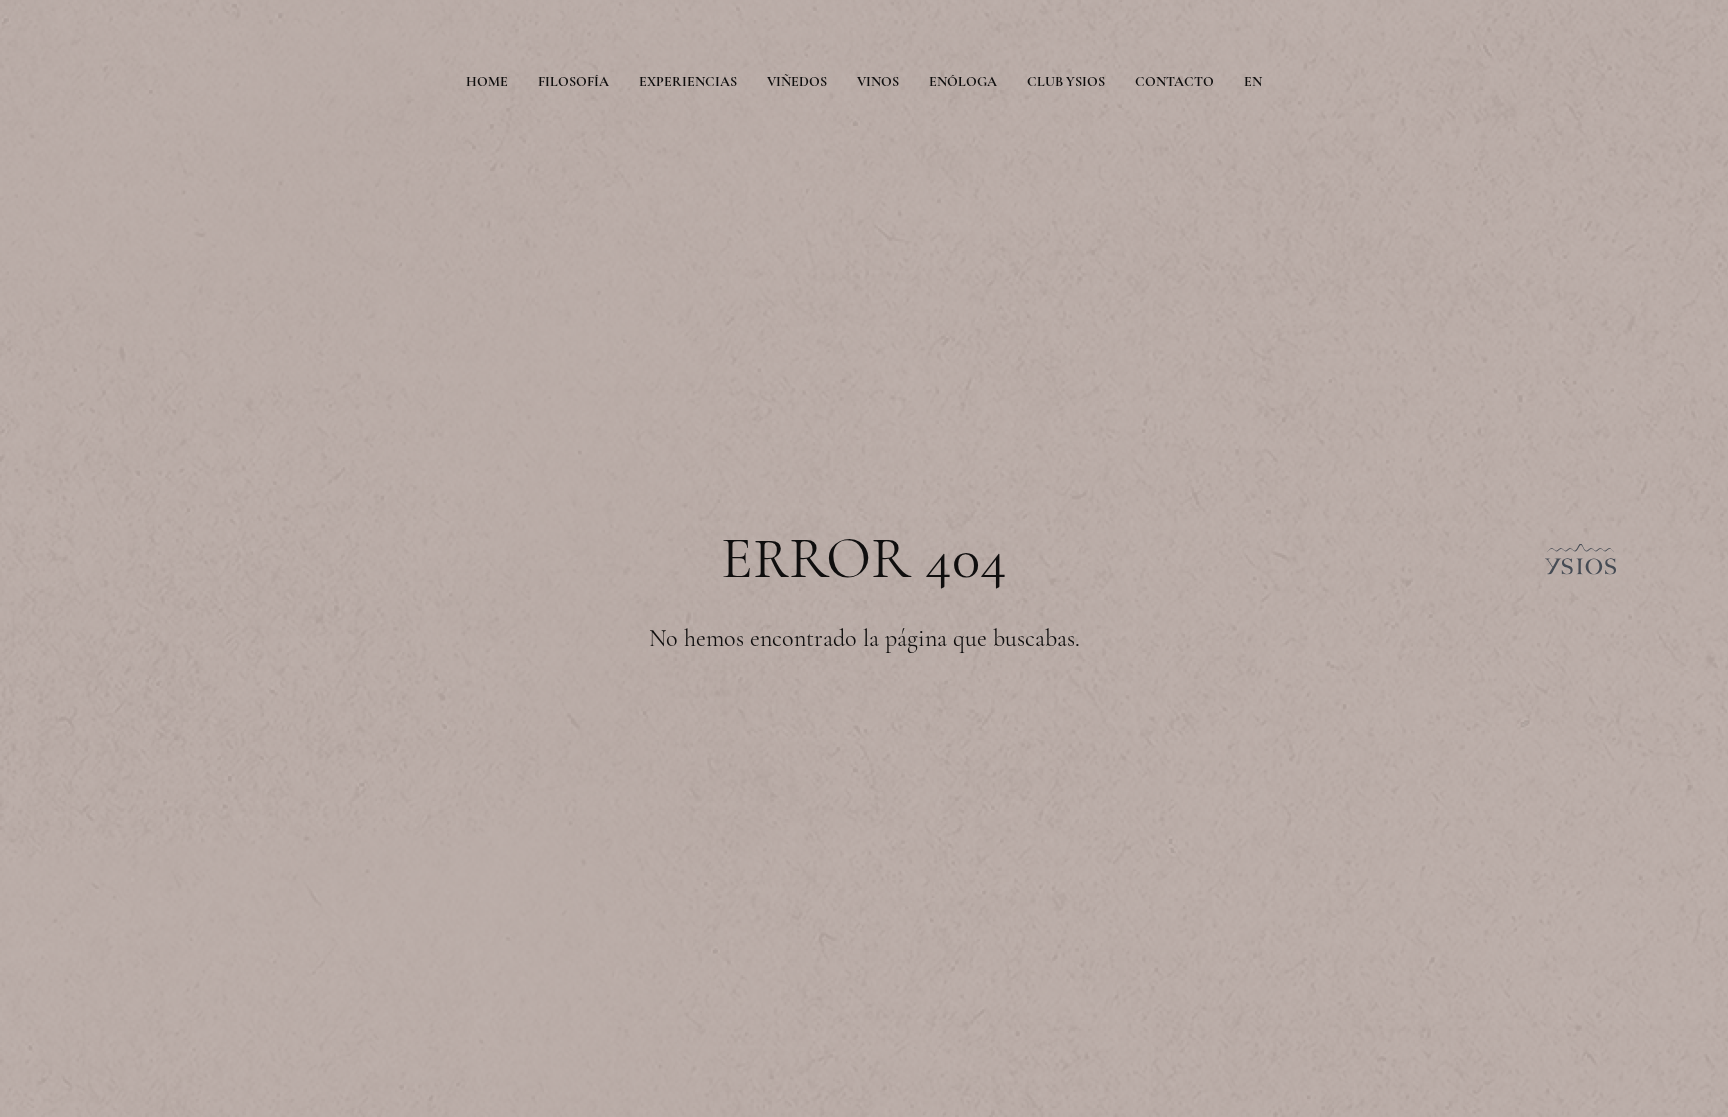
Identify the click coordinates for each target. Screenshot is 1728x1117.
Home (487, 82)
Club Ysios (1066, 82)
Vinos (878, 82)
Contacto (1174, 82)
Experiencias (688, 82)
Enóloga (963, 82)
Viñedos (797, 82)
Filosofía (573, 82)
